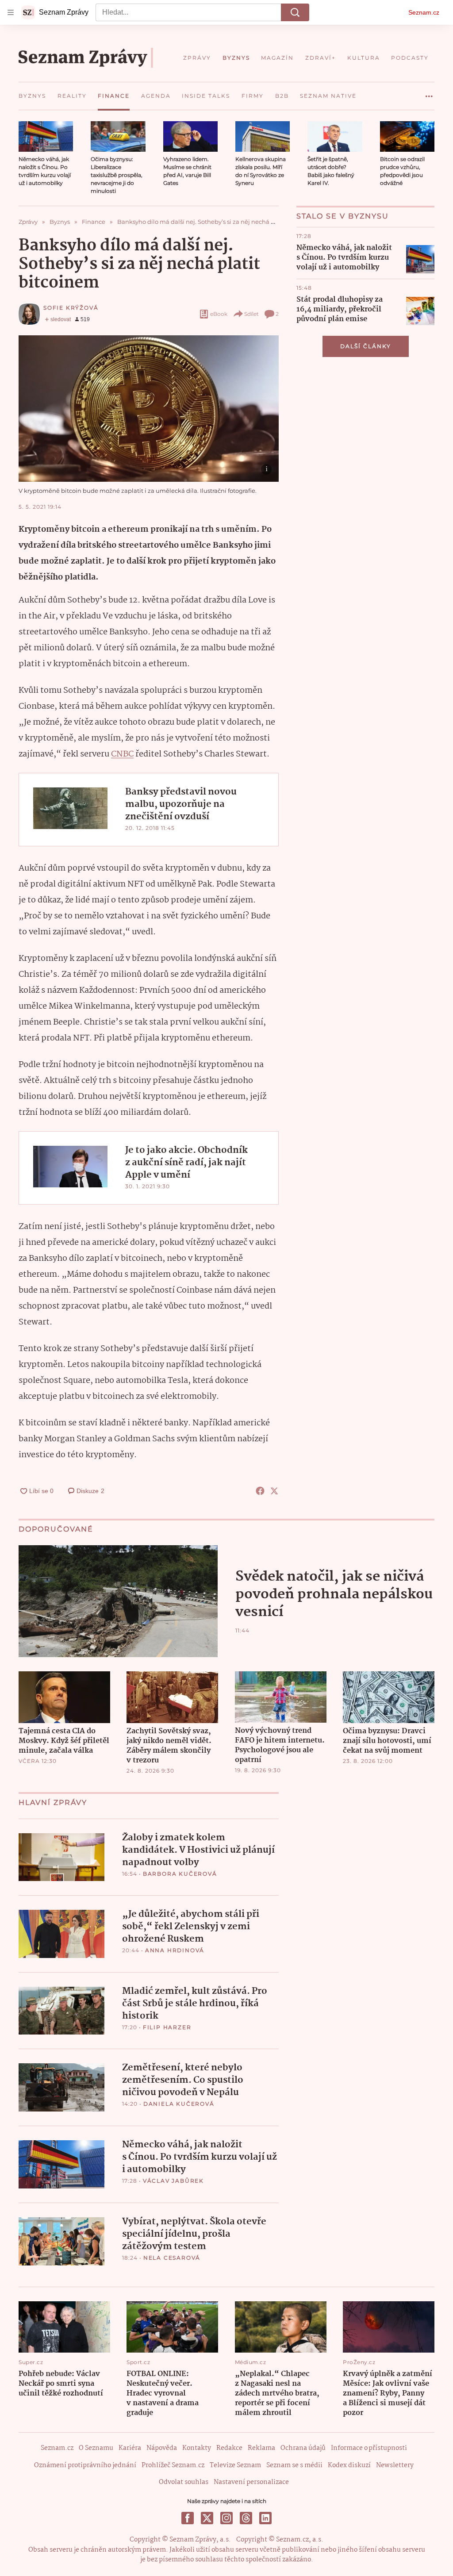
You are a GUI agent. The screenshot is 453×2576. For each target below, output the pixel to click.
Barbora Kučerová (180, 1874)
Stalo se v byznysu (343, 216)
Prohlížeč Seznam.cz (173, 2465)
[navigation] (11, 12)
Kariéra (130, 2448)
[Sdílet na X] (274, 1491)
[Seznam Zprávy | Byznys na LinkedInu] (265, 2518)
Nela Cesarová (172, 2258)
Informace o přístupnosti (369, 2448)
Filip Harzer (167, 2027)
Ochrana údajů (303, 2448)
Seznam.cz (424, 12)
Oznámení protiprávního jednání (85, 2465)
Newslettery (395, 2465)
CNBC (122, 754)
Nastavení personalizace (251, 2482)
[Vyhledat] (295, 12)
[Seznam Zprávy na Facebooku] (188, 2518)
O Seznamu (96, 2448)
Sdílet (251, 314)
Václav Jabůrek (173, 2181)
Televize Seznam (235, 2465)
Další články (366, 346)
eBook (219, 314)
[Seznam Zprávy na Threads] (246, 2518)
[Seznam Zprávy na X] (207, 2518)
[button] (46, 136)
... (429, 93)
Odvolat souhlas (184, 2482)
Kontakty (197, 2448)
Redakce (229, 2448)
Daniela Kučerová (179, 2104)
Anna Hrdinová (175, 1950)
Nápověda (162, 2448)
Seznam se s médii (294, 2465)
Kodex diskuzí (349, 2465)
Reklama (261, 2448)
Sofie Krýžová (71, 308)
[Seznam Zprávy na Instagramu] (226, 2518)
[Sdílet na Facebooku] (260, 1491)
